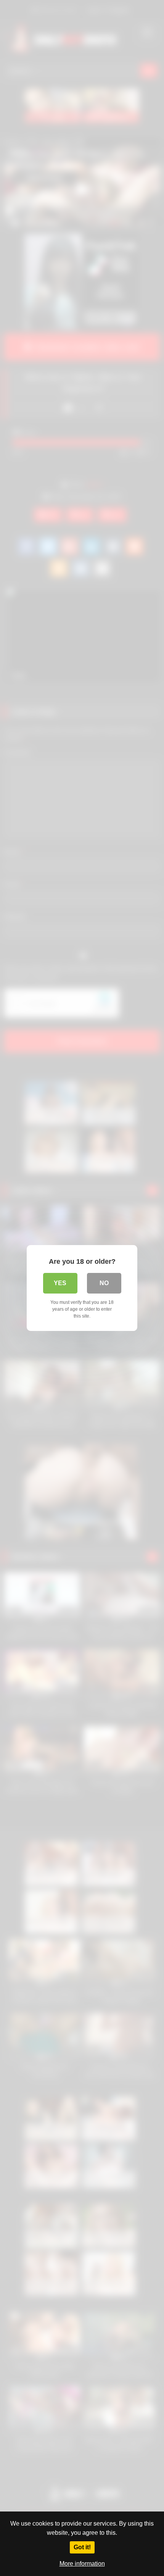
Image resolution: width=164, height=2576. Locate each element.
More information (82, 2564)
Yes (60, 1283)
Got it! (82, 2547)
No (104, 1283)
